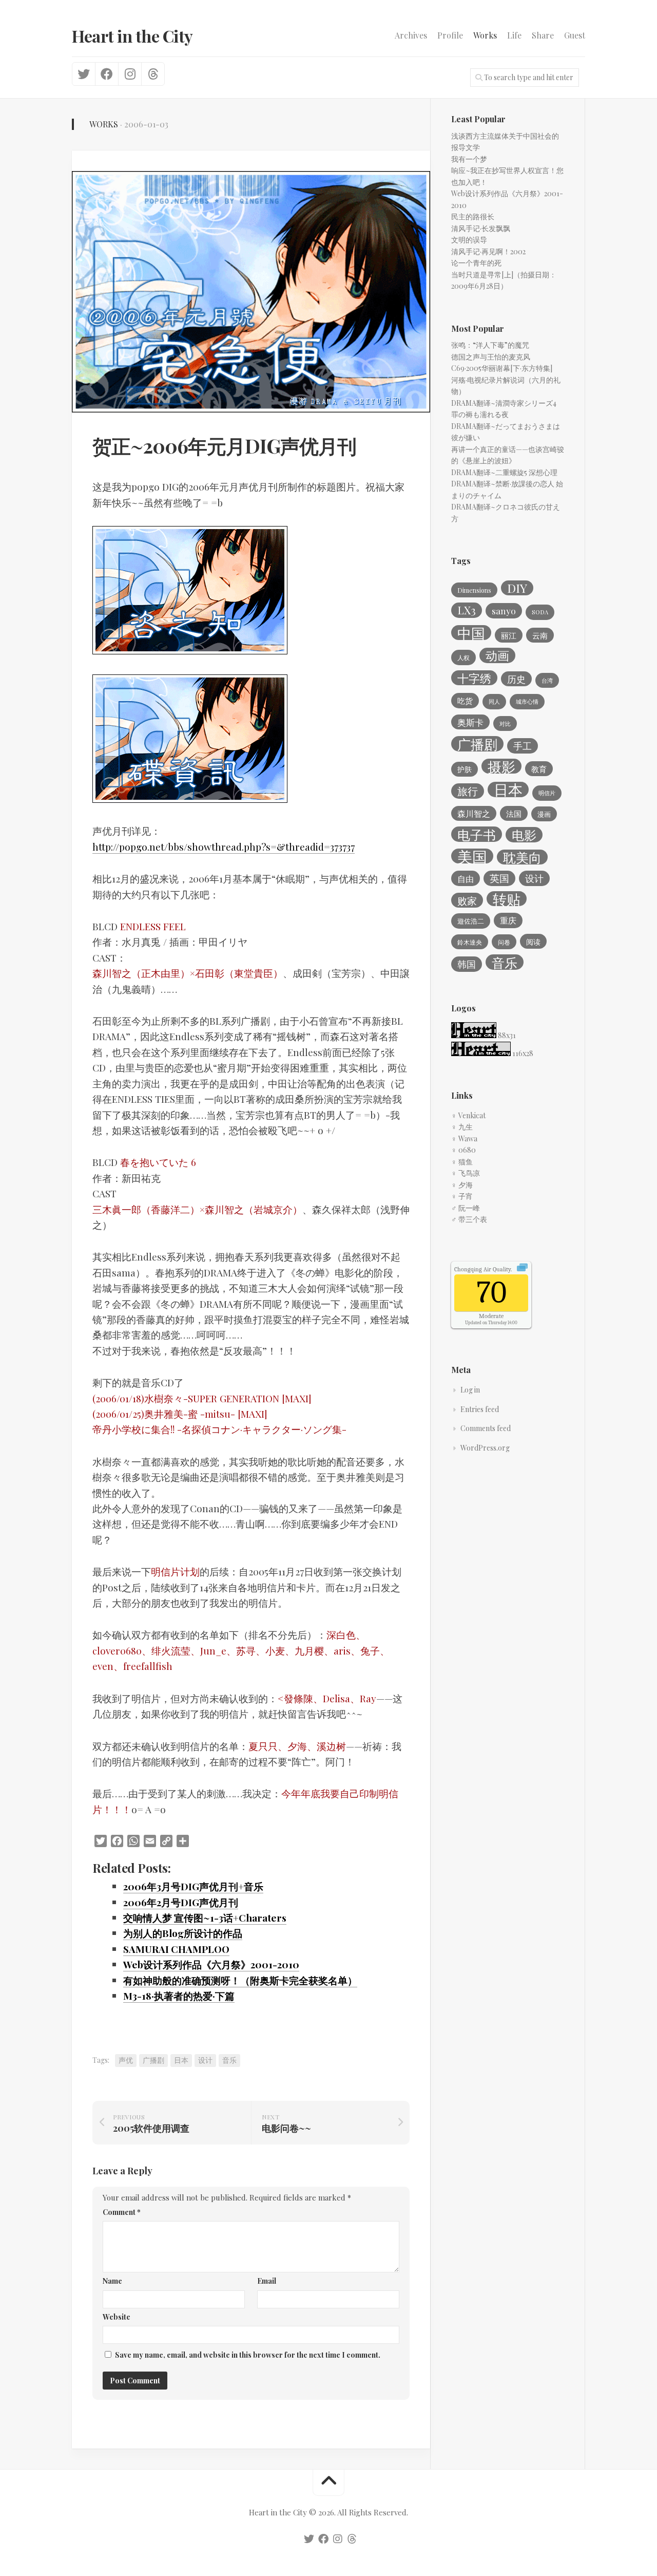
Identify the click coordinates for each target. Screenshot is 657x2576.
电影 (524, 835)
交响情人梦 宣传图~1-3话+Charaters (205, 1917)
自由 (466, 878)
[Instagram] (130, 74)
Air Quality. (483, 1269)
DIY (517, 588)
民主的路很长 (473, 217)
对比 (505, 723)
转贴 (507, 899)
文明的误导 (469, 240)
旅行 (468, 791)
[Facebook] (107, 74)
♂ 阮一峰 (466, 1208)
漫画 (544, 814)
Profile (450, 35)
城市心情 (527, 701)
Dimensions (474, 590)
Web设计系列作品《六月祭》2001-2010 (211, 1964)
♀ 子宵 (462, 1196)
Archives (411, 35)
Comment (122, 2212)
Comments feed (486, 1428)
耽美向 (522, 857)
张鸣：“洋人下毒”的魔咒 (490, 345)
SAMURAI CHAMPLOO (176, 1949)
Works (485, 35)
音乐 (229, 2060)
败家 (467, 900)
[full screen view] (522, 1269)
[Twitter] (84, 74)
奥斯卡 (470, 722)
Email (267, 2281)
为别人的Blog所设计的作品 (183, 1933)
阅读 (533, 942)
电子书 (477, 834)
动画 (497, 655)
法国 (514, 814)
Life (514, 35)
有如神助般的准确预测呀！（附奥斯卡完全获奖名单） (240, 1980)
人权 (463, 657)
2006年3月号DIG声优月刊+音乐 (193, 1886)
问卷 (504, 942)
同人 (494, 701)
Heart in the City (132, 36)
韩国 (467, 964)
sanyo (504, 610)
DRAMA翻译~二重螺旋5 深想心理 (504, 472)
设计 (205, 2060)
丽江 (509, 635)
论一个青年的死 (476, 263)
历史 (516, 679)
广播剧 (153, 2060)
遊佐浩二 (471, 921)
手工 (523, 746)
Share (543, 35)
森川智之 (474, 813)
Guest (575, 35)
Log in (470, 1390)
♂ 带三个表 (469, 1219)
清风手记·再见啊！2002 (488, 251)
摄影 (501, 766)
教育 (539, 769)
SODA (540, 612)
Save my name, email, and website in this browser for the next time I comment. (248, 2355)
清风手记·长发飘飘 (481, 228)
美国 (472, 856)
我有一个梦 (469, 159)
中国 (471, 633)
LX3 (467, 610)
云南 (540, 635)
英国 (499, 878)
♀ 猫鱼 (462, 1162)
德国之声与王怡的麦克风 (491, 357)
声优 (126, 2060)
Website (117, 2317)
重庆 (508, 920)
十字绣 (474, 678)
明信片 (547, 793)
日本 (181, 2060)
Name (112, 2281)
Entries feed (480, 1409)
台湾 (547, 680)
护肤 (465, 769)
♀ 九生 (462, 1127)
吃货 (465, 701)
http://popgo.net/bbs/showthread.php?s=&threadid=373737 (224, 847)
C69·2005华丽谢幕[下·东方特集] (502, 368)
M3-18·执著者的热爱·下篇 (179, 1996)
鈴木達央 (470, 942)
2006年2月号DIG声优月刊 (181, 1902)
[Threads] (153, 74)
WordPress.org (485, 1448)
